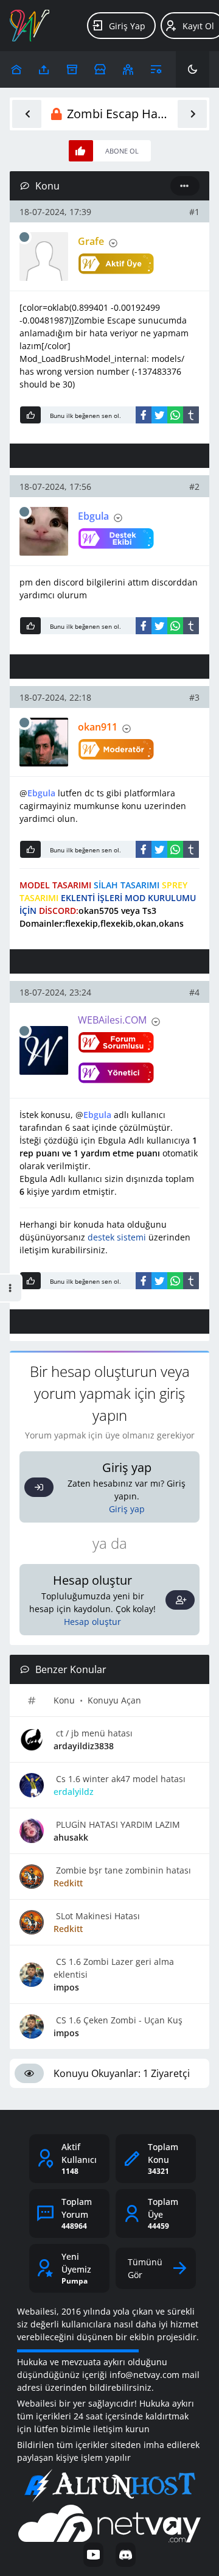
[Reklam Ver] (100, 69)
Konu (64, 1700)
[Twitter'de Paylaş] (159, 415)
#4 (194, 992)
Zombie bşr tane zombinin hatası (122, 1870)
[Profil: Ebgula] (44, 531)
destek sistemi (117, 1237)
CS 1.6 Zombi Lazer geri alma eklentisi (114, 1968)
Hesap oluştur (92, 1622)
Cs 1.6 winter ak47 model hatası (120, 1779)
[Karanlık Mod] (193, 69)
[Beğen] (30, 415)
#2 (194, 487)
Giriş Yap (127, 26)
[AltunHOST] (109, 2486)
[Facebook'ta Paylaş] (144, 415)
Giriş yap (127, 1509)
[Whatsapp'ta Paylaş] (175, 415)
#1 (194, 212)
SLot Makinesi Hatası (97, 1916)
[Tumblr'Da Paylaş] (191, 415)
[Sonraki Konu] (192, 114)
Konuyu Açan (114, 1700)
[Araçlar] (156, 69)
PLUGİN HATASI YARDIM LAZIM (117, 1824)
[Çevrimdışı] (24, 237)
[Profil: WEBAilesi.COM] (44, 1050)
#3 (194, 697)
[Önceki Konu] (27, 114)
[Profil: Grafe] (44, 257)
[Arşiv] (72, 69)
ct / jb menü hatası (93, 1733)
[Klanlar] (128, 69)
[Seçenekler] (185, 186)
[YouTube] (93, 2555)
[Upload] (16, 69)
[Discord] (126, 2555)
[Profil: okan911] (44, 742)
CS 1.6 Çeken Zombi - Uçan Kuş (118, 2020)
